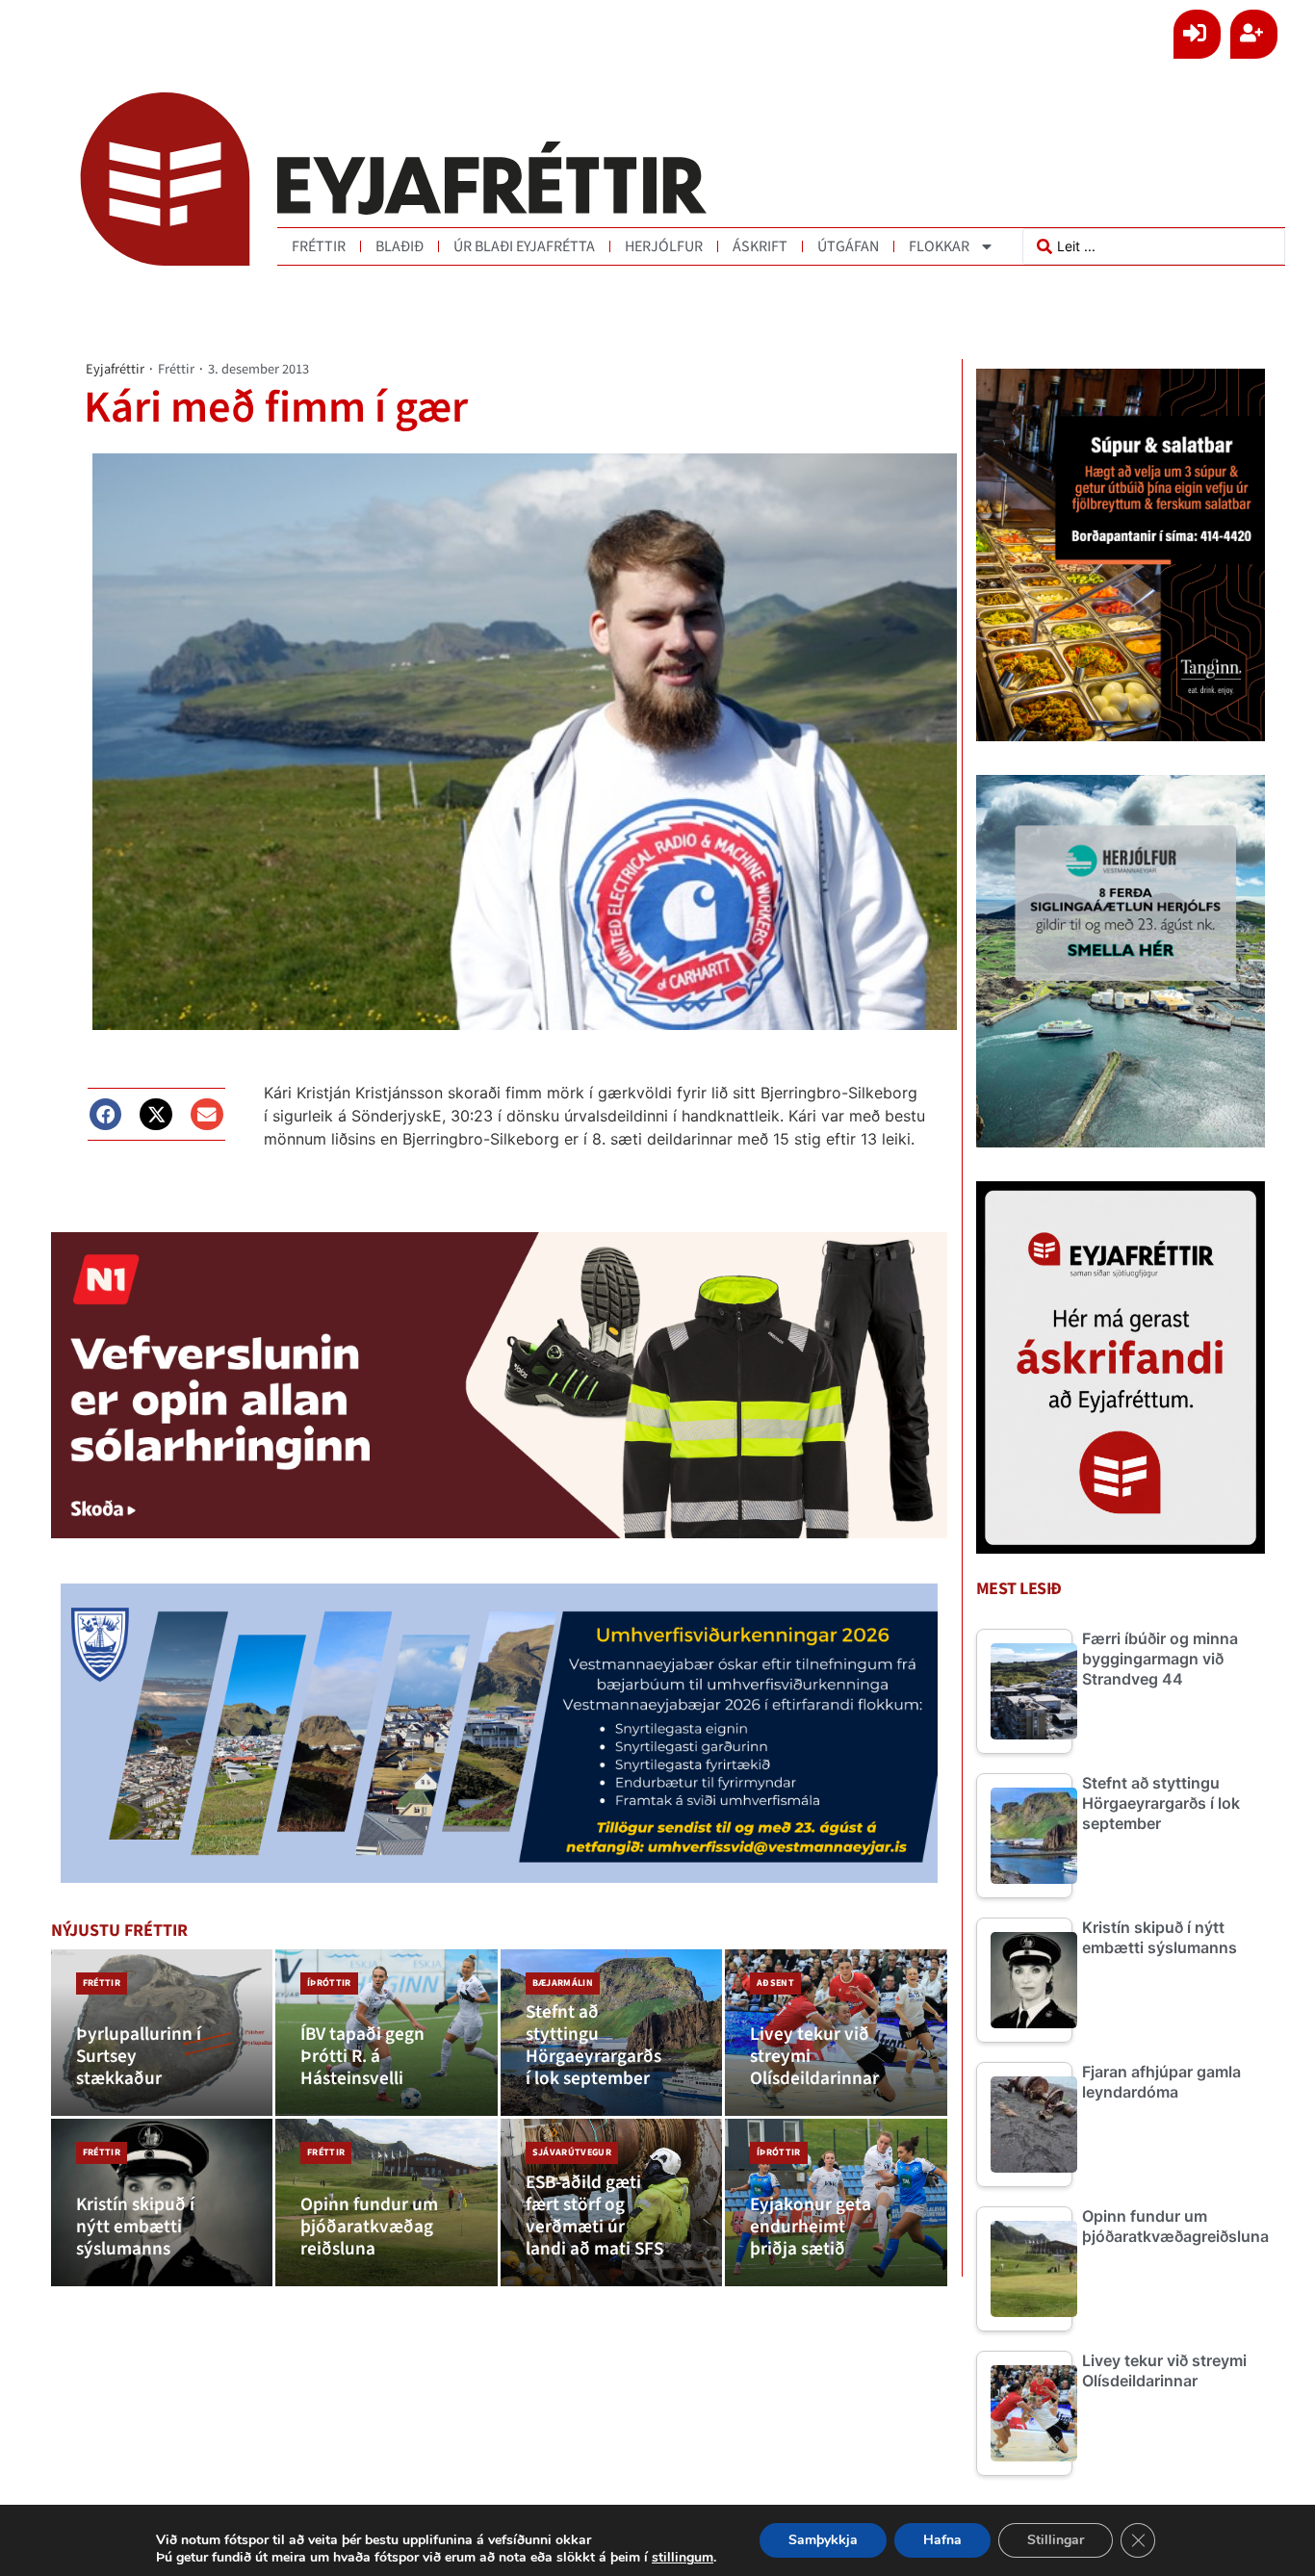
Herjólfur (664, 246)
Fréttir (319, 246)
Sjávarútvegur (572, 2152)
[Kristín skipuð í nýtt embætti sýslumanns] (162, 2202)
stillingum (683, 2558)
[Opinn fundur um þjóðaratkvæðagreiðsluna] (387, 2202)
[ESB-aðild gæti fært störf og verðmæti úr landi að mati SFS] (612, 2202)
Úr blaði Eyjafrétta (524, 246)
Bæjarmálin (563, 1983)
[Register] (1254, 34)
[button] (106, 1115)
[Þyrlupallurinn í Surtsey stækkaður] (162, 2033)
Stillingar (1056, 2540)
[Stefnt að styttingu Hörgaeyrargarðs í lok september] (612, 2033)
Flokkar (939, 246)
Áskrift (760, 246)
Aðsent (775, 1983)
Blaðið (400, 246)
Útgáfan (848, 246)
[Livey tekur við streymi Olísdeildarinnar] (836, 2033)
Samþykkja (823, 2540)
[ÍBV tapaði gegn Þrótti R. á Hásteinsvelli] (387, 2033)
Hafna (942, 2540)
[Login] (1197, 34)
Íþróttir (329, 1983)
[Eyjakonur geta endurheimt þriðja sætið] (836, 2202)
